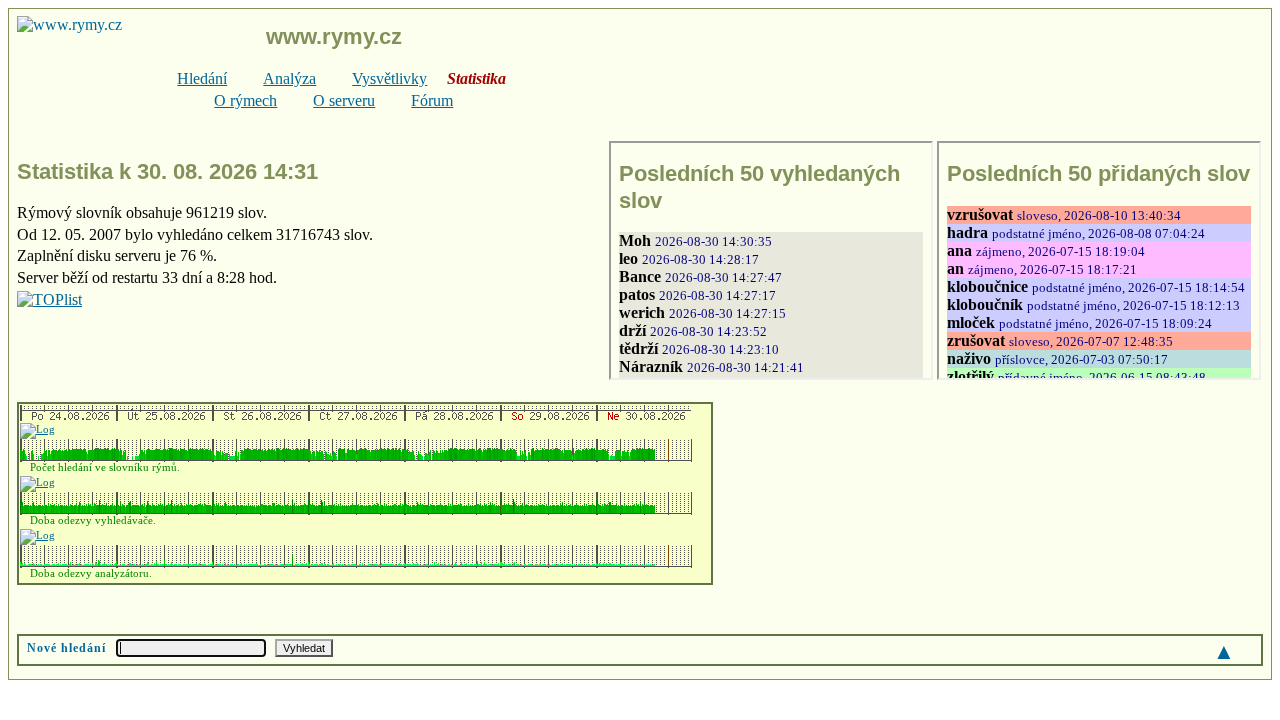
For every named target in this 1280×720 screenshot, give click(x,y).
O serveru (344, 100)
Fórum (432, 100)
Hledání (202, 78)
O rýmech (245, 100)
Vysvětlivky (389, 78)
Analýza (289, 78)
